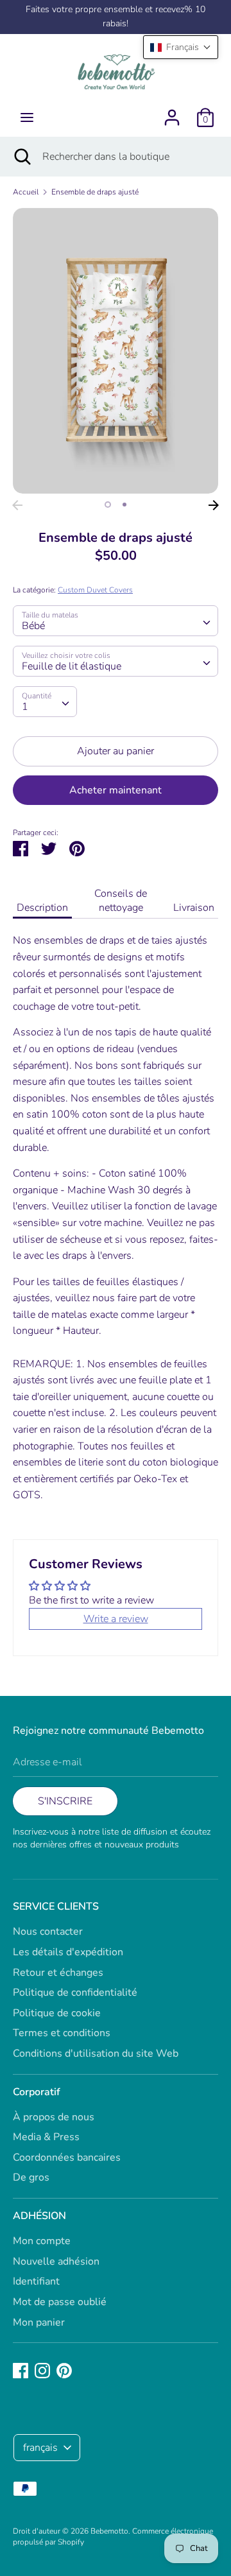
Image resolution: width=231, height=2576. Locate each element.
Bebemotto (109, 2531)
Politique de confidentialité (75, 1993)
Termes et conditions (62, 2033)
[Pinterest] (64, 2370)
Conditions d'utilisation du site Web (96, 2053)
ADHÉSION (39, 2216)
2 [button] (124, 505)
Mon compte (42, 2241)
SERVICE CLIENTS (56, 1906)
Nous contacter (48, 1932)
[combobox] (116, 621)
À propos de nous (54, 2117)
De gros (31, 2177)
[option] (116, 350)
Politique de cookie (57, 2013)
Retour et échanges (58, 1973)
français (40, 2448)
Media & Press (46, 2137)
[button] (181, 47)
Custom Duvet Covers (95, 590)
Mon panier (39, 2322)
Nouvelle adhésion (56, 2261)
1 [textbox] (25, 707)
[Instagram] (42, 2370)
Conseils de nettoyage (121, 901)
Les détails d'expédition (68, 1952)
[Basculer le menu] (27, 117)
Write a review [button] (116, 1619)
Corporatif (37, 2092)
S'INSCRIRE (65, 1801)
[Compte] (172, 112)
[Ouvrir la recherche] (21, 157)
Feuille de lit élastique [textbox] (72, 666)
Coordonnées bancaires (67, 2157)
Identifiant (36, 2281)
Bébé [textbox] (33, 626)
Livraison (194, 908)
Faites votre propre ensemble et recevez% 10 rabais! (116, 16)
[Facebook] (21, 2370)
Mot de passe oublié (60, 2302)
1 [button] (108, 505)
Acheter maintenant (116, 790)
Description (42, 908)
